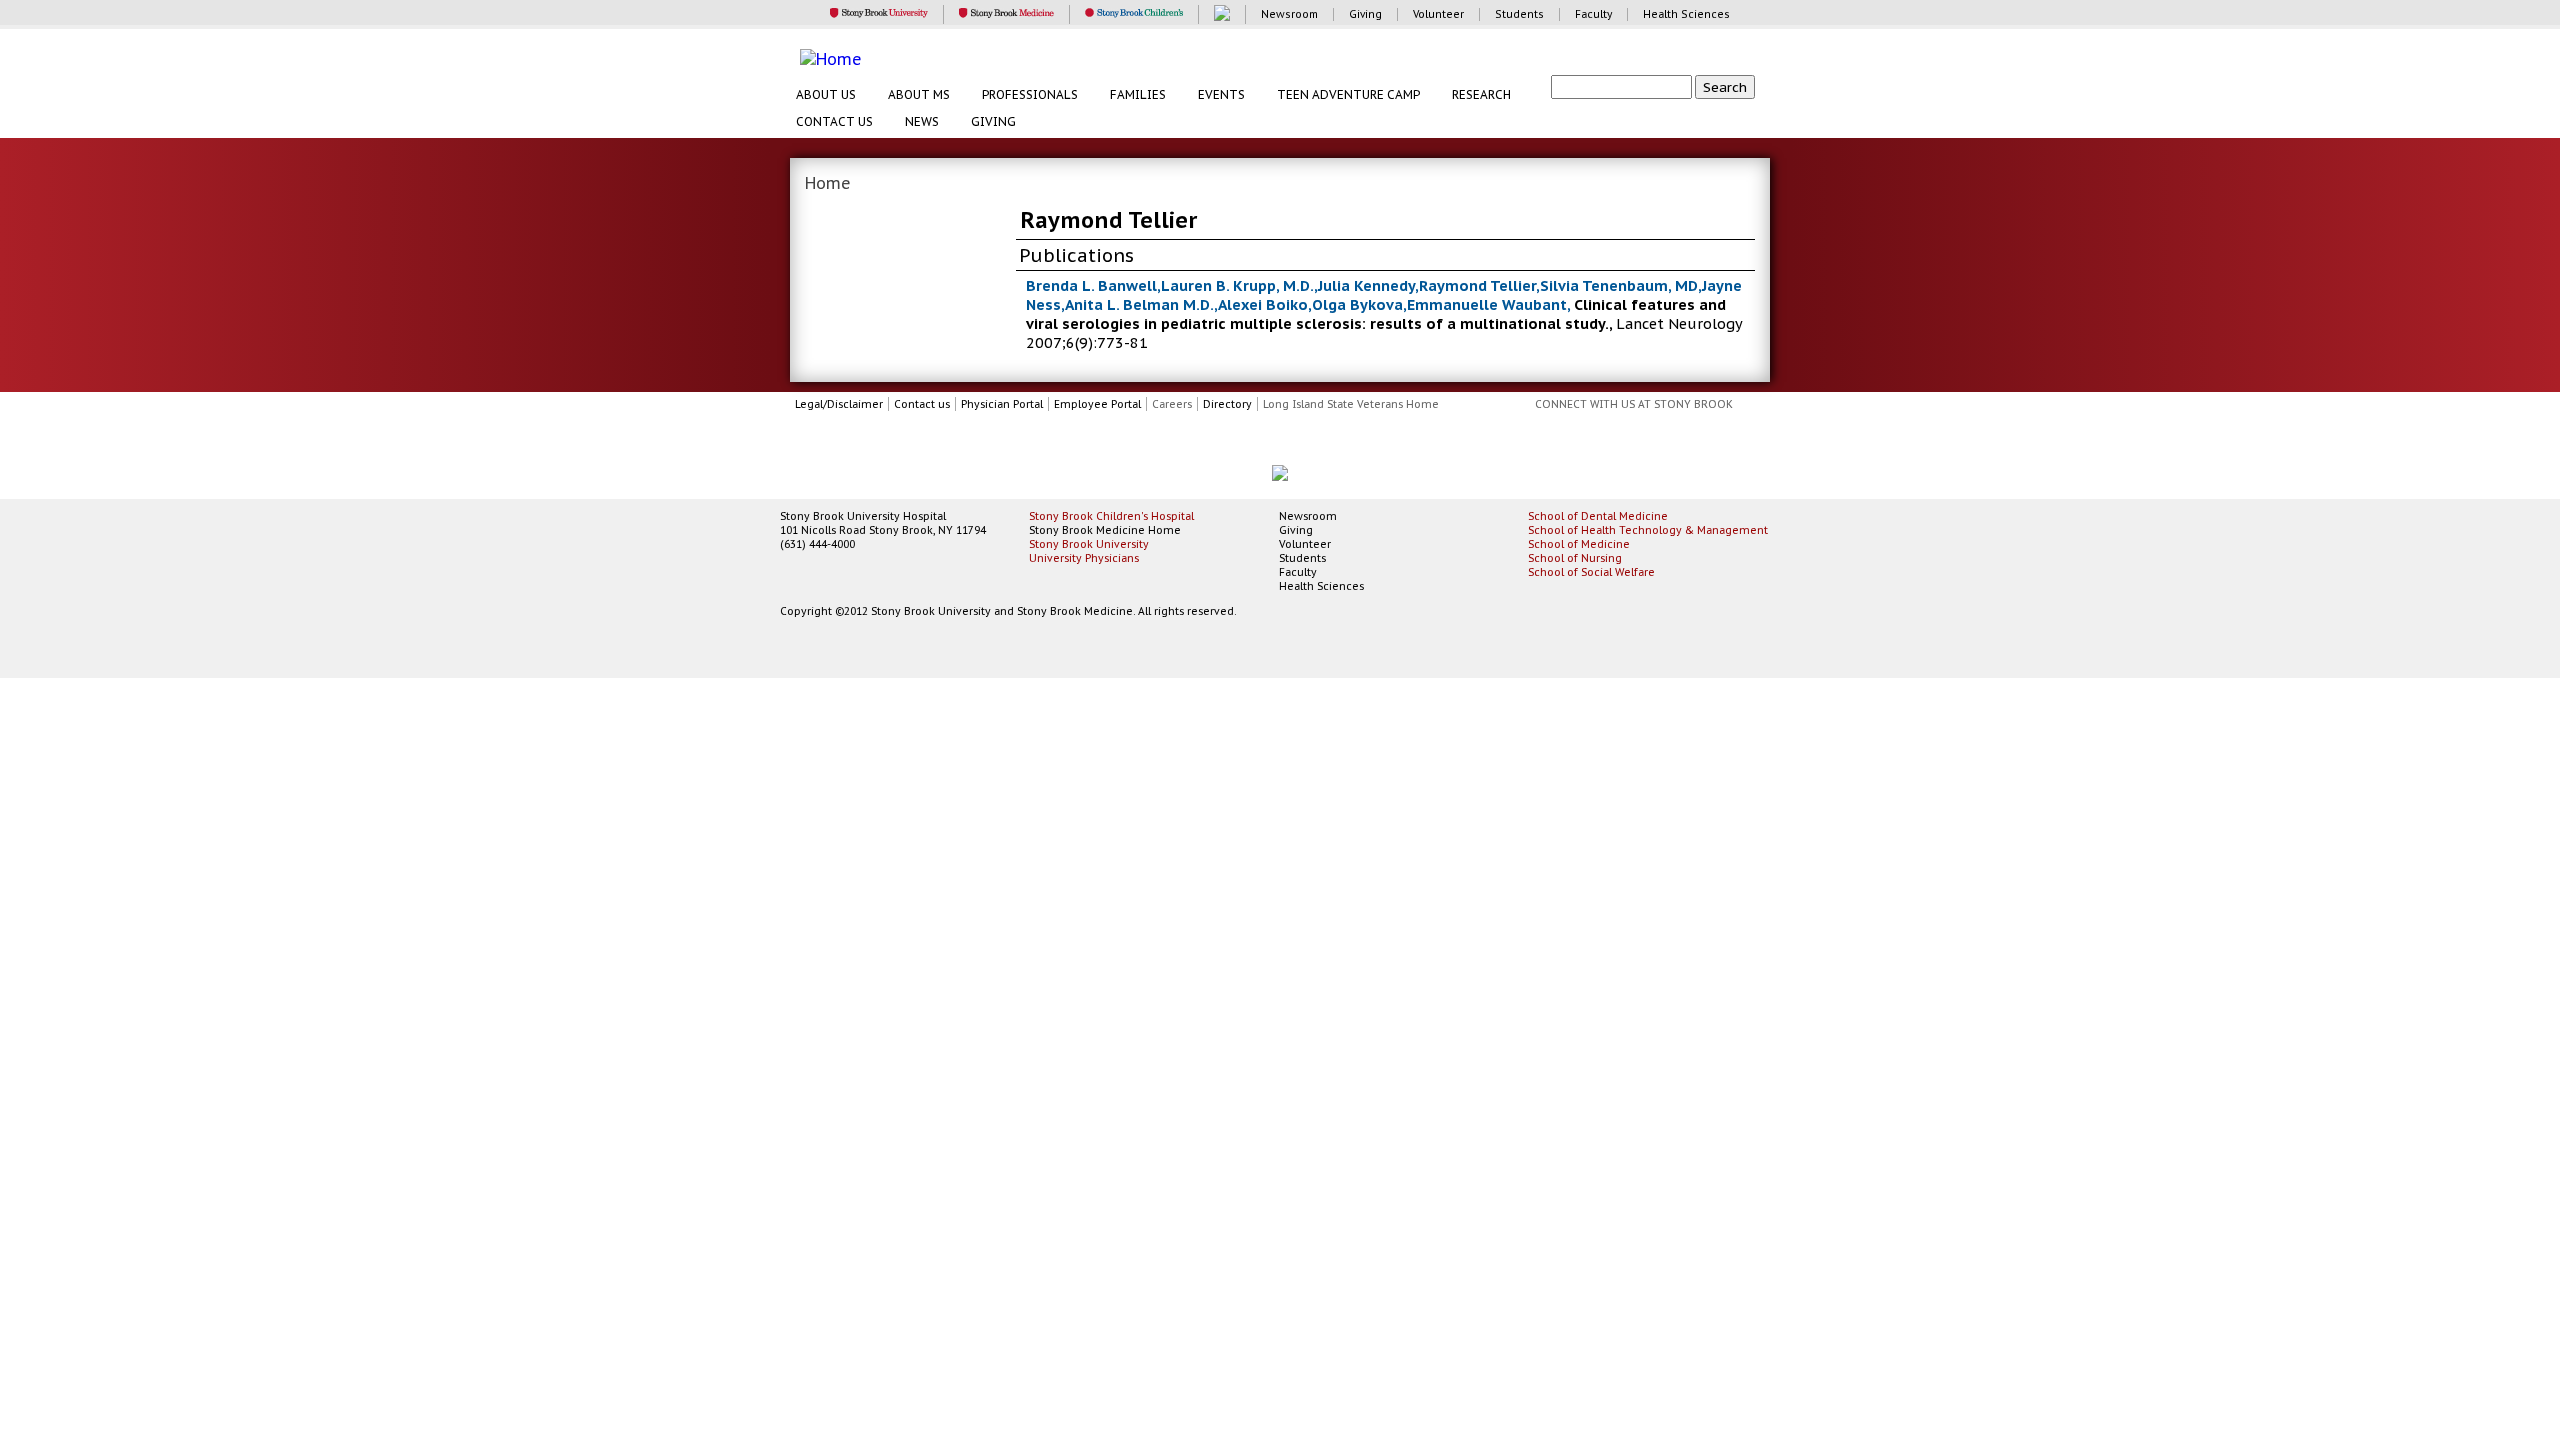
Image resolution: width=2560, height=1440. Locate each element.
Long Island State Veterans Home (1351, 404)
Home (828, 183)
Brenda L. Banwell (1091, 285)
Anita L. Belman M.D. (1139, 304)
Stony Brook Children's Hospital (1111, 516)
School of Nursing (1575, 558)
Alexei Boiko (1263, 304)
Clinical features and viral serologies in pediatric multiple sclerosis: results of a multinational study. (1376, 314)
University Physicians (1084, 558)
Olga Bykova (1357, 304)
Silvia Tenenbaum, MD (1619, 285)
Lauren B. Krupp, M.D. (1237, 285)
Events (1221, 94)
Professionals (1030, 94)
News (922, 121)
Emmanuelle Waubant (1487, 304)
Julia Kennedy (1366, 285)
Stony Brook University (1089, 544)
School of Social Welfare (1591, 572)
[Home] (1290, 59)
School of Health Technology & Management (1648, 530)
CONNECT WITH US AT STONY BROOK (1634, 404)
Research (1481, 94)
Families (1138, 94)
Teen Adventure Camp (1348, 94)
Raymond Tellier (1477, 285)
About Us (826, 94)
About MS (919, 94)
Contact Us (834, 121)
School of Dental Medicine (1598, 516)
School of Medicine (1579, 544)
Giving (993, 121)
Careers (1172, 404)
